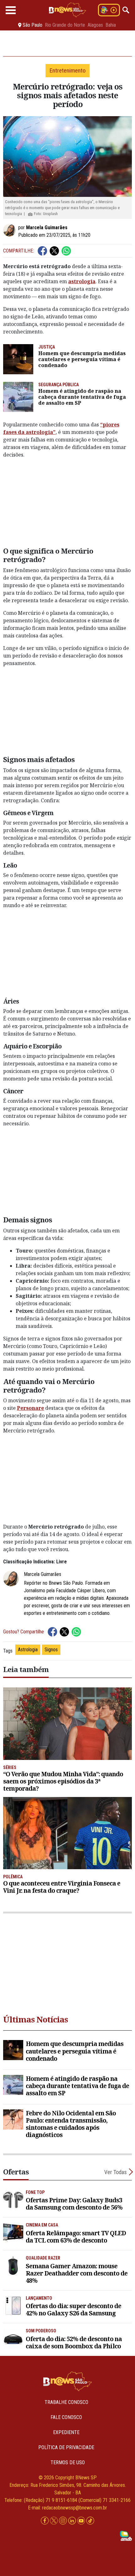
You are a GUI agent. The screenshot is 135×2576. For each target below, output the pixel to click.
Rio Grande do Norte (65, 25)
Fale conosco (66, 2417)
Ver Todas (116, 2172)
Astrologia (28, 1650)
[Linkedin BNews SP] (73, 2521)
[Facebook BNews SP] (45, 2521)
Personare (30, 1408)
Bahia (111, 25)
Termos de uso (68, 2462)
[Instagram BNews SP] (64, 2521)
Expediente (66, 2432)
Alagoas (95, 25)
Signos (51, 1650)
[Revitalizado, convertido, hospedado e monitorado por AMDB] (126, 2535)
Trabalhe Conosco (66, 2402)
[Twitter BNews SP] (54, 2521)
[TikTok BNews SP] (90, 2521)
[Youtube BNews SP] (82, 2521)
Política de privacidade (66, 2447)
